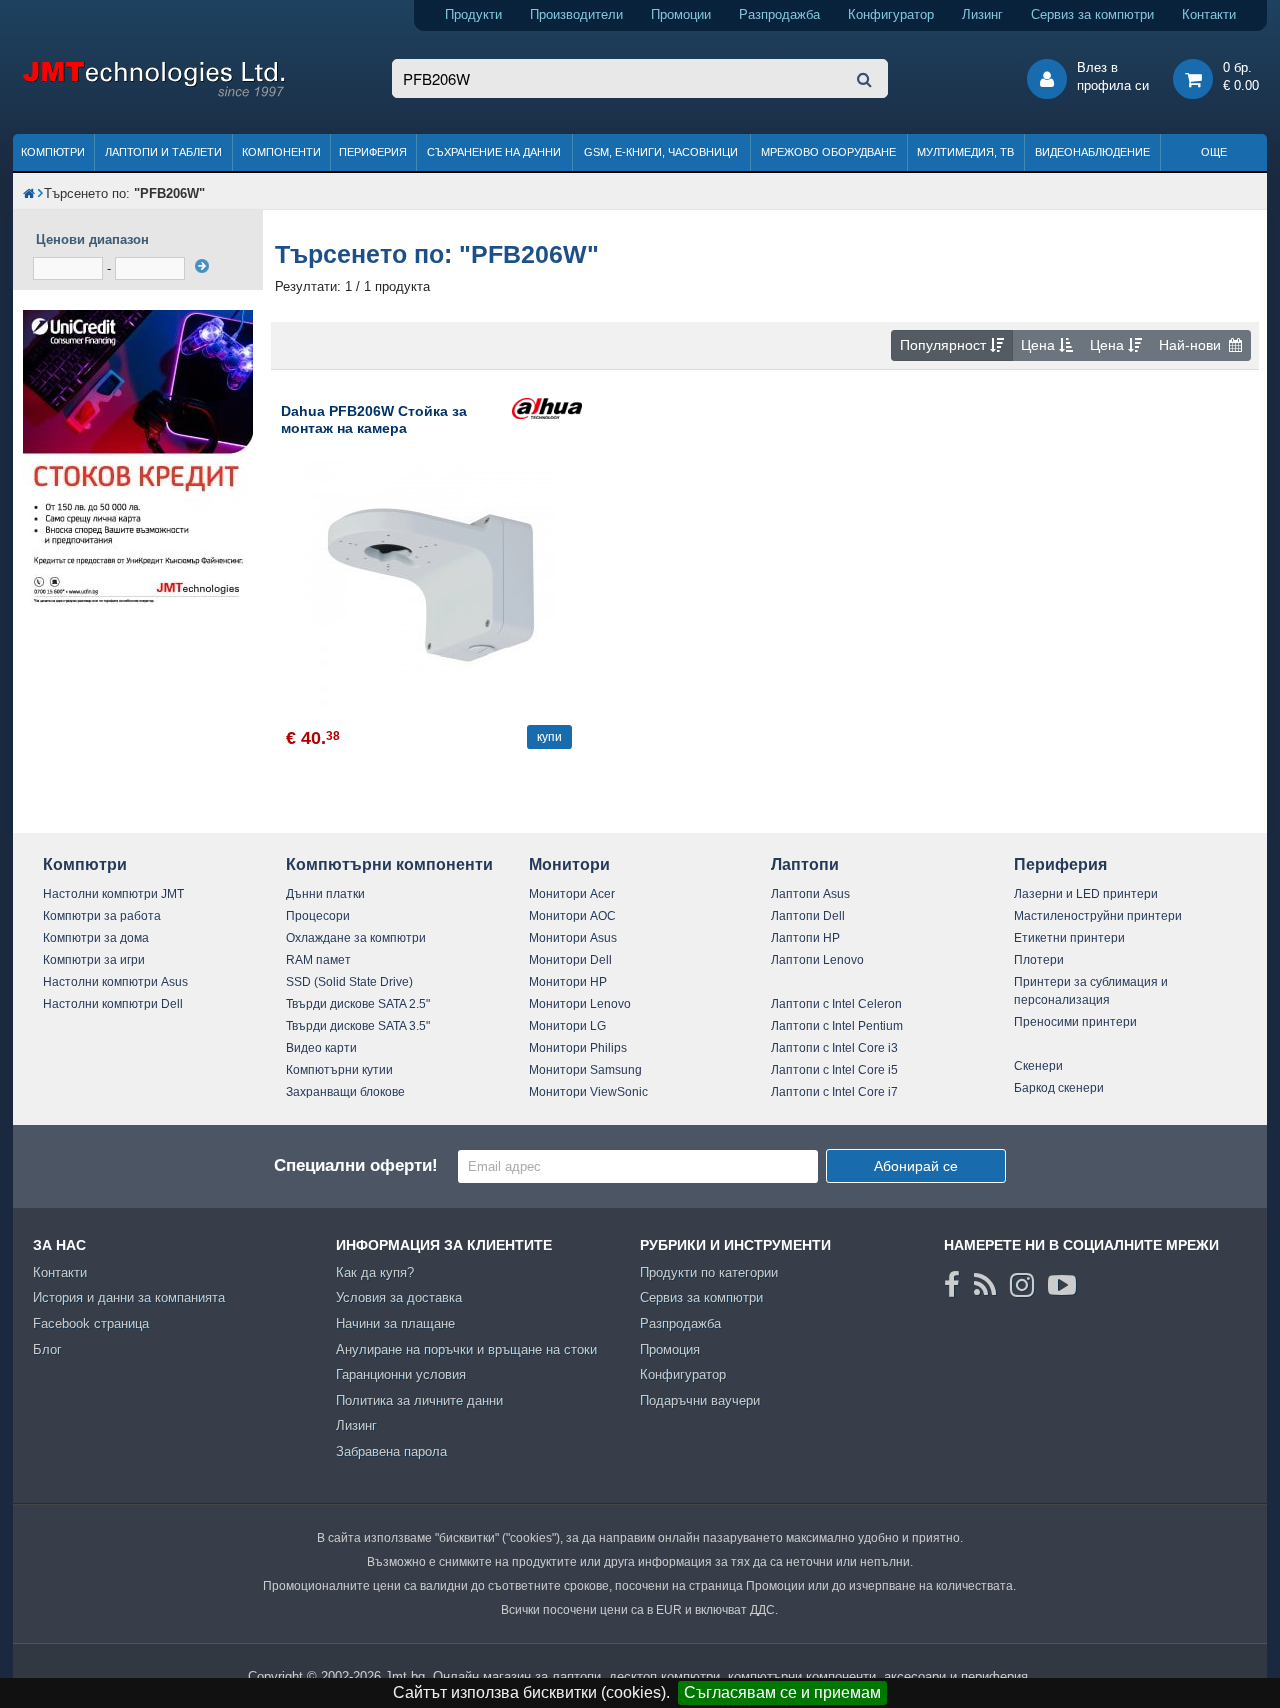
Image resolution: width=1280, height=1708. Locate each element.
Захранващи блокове (345, 1092)
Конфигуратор (891, 14)
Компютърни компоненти (389, 864)
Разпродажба (779, 14)
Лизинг (982, 14)
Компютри (53, 152)
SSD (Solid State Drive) (349, 982)
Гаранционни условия (401, 1374)
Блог (47, 1349)
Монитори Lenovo (580, 1004)
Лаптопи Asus (810, 894)
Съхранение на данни (494, 152)
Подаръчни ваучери (700, 1400)
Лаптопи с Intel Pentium (837, 1026)
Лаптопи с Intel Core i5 (834, 1070)
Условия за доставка (399, 1297)
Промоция (670, 1349)
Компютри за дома (96, 938)
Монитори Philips (578, 1048)
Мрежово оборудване (828, 152)
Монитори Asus (573, 938)
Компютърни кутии (339, 1070)
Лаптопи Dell (808, 916)
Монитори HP (568, 982)
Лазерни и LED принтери (1086, 894)
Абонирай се (916, 1166)
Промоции (681, 14)
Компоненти (281, 152)
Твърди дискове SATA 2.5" (358, 1004)
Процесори (318, 916)
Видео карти (321, 1048)
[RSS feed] (985, 1285)
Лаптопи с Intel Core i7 (834, 1092)
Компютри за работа (102, 916)
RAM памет (318, 960)
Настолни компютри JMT (113, 894)
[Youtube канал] (1062, 1285)
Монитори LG (567, 1026)
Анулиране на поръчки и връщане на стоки (466, 1349)
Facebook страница (91, 1323)
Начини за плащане (395, 1323)
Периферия (373, 152)
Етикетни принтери (1069, 938)
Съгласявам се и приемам (782, 1692)
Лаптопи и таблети (163, 152)
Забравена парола (391, 1451)
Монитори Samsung (585, 1070)
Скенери (1038, 1066)
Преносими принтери (1075, 1022)
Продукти (473, 14)
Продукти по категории (709, 1272)
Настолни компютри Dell (113, 1004)
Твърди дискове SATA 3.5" (358, 1026)
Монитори (569, 864)
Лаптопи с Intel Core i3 (834, 1048)
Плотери (1039, 960)
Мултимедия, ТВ (965, 152)
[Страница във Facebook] (952, 1285)
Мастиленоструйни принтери (1098, 916)
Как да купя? (375, 1272)
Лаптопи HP (805, 938)
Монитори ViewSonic (588, 1092)
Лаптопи (805, 864)
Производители (576, 14)
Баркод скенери (1059, 1088)
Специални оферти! (356, 1165)
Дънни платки (325, 894)
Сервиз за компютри (1092, 14)
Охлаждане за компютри (356, 938)
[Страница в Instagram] (1022, 1285)
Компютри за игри (94, 960)
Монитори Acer (572, 894)
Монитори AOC (572, 916)
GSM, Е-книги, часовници (661, 152)
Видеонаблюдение (1092, 152)
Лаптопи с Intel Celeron (836, 1004)
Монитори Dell (570, 960)
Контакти (1209, 14)
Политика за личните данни (419, 1400)
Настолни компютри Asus (115, 982)
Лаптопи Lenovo (817, 960)
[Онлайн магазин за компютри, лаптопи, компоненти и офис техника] (153, 93)
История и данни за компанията (129, 1297)
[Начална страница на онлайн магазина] (29, 193)
